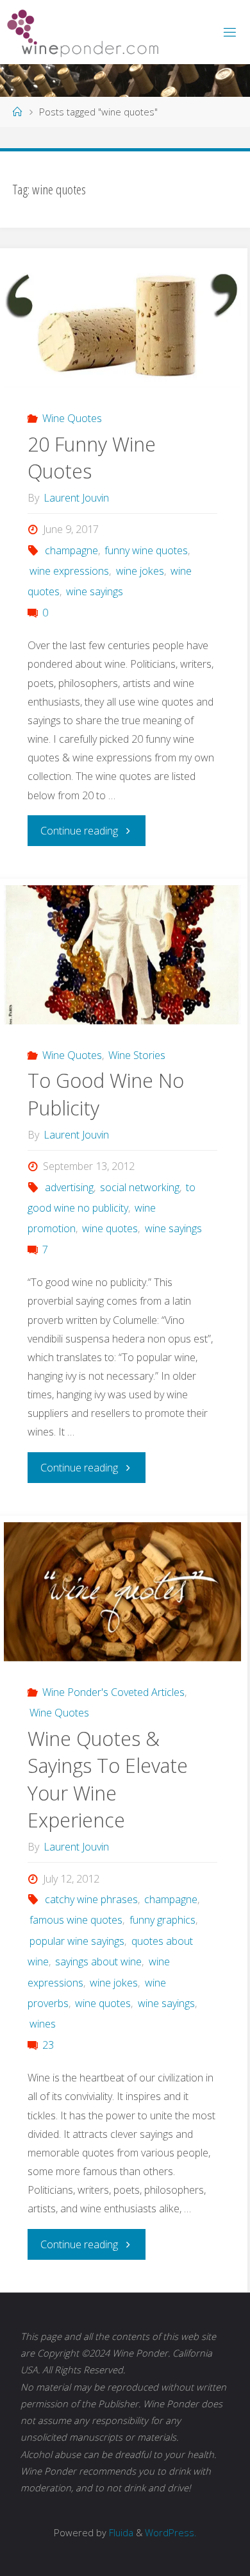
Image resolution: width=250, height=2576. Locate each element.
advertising (69, 1187)
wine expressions (69, 571)
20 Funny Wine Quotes (92, 458)
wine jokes (140, 571)
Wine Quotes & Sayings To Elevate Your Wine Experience (108, 1780)
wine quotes (110, 1228)
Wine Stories (137, 1055)
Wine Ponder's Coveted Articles (113, 1692)
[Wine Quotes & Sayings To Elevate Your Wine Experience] (122, 1592)
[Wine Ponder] (83, 32)
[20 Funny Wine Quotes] (122, 321)
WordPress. (171, 2532)
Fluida (120, 2532)
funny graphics (162, 1920)
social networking (140, 1187)
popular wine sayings (77, 1941)
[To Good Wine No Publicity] (122, 955)
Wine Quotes (72, 418)
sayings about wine (98, 1962)
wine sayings (95, 591)
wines (43, 2024)
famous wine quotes (76, 1920)
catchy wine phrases (91, 1899)
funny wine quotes (146, 550)
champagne (71, 550)
